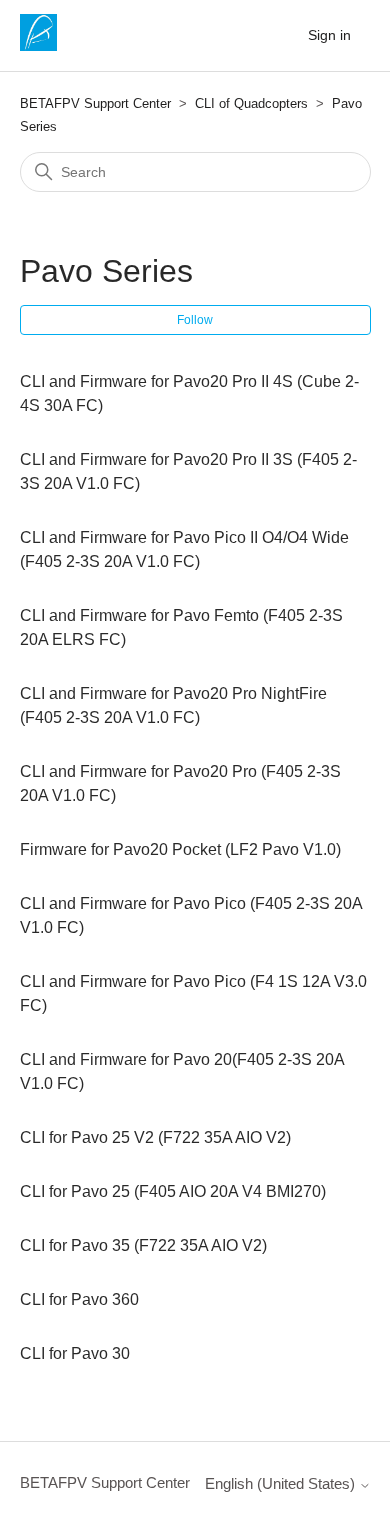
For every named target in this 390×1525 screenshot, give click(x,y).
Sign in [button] (329, 35)
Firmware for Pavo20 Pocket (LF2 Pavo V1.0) (180, 849)
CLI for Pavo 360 (79, 1299)
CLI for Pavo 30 (75, 1353)
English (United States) (282, 1483)
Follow (195, 320)
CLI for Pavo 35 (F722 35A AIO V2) (143, 1245)
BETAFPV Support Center (95, 103)
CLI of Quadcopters (251, 103)
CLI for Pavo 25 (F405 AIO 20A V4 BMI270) (173, 1191)
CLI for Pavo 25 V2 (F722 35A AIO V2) (155, 1137)
